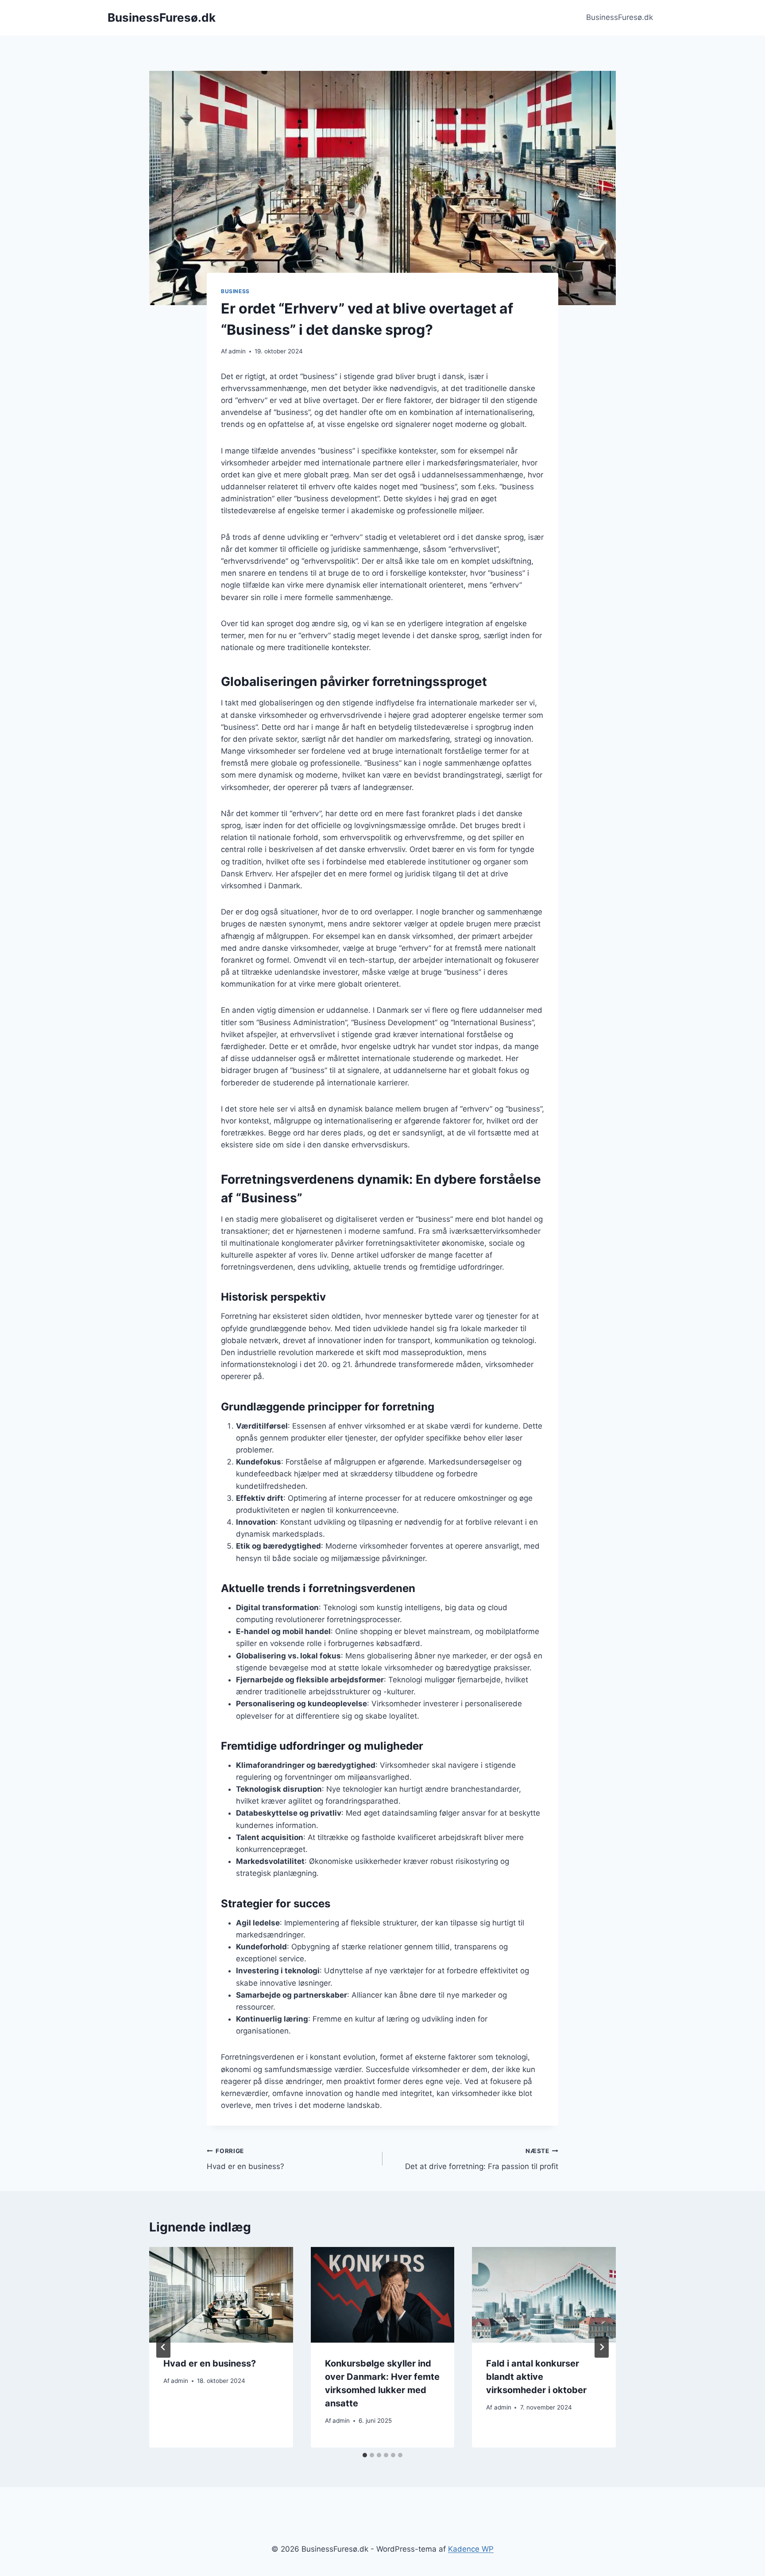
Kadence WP (471, 2549)
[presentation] (221, 2295)
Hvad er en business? (245, 2159)
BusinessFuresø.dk (620, 17)
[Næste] (602, 2347)
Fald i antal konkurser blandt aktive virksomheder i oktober (536, 2377)
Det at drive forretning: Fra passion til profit (482, 2159)
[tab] (365, 2455)
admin (237, 351)
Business (235, 291)
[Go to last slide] (163, 2347)
